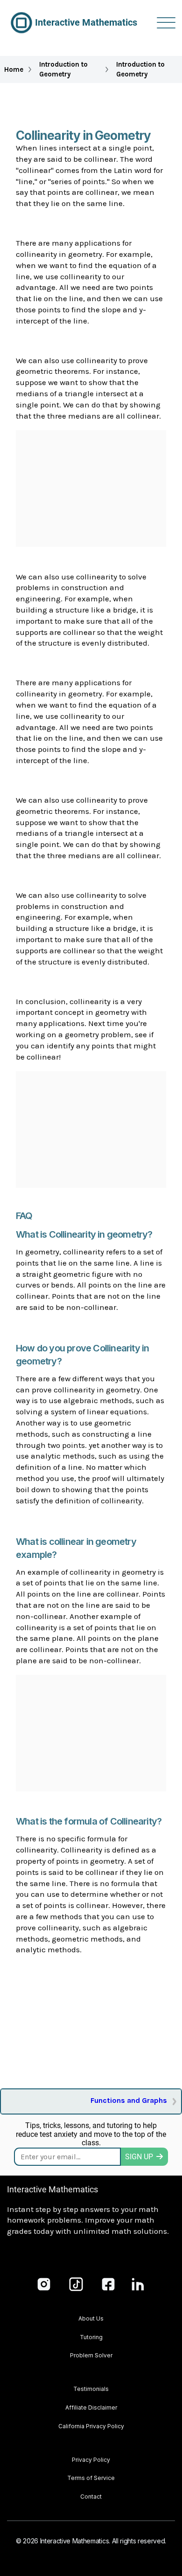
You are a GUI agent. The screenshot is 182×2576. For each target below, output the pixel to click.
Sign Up (139, 2157)
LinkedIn (138, 2284)
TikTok (76, 2284)
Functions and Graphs (129, 2100)
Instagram (44, 2284)
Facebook (108, 2284)
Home (14, 69)
